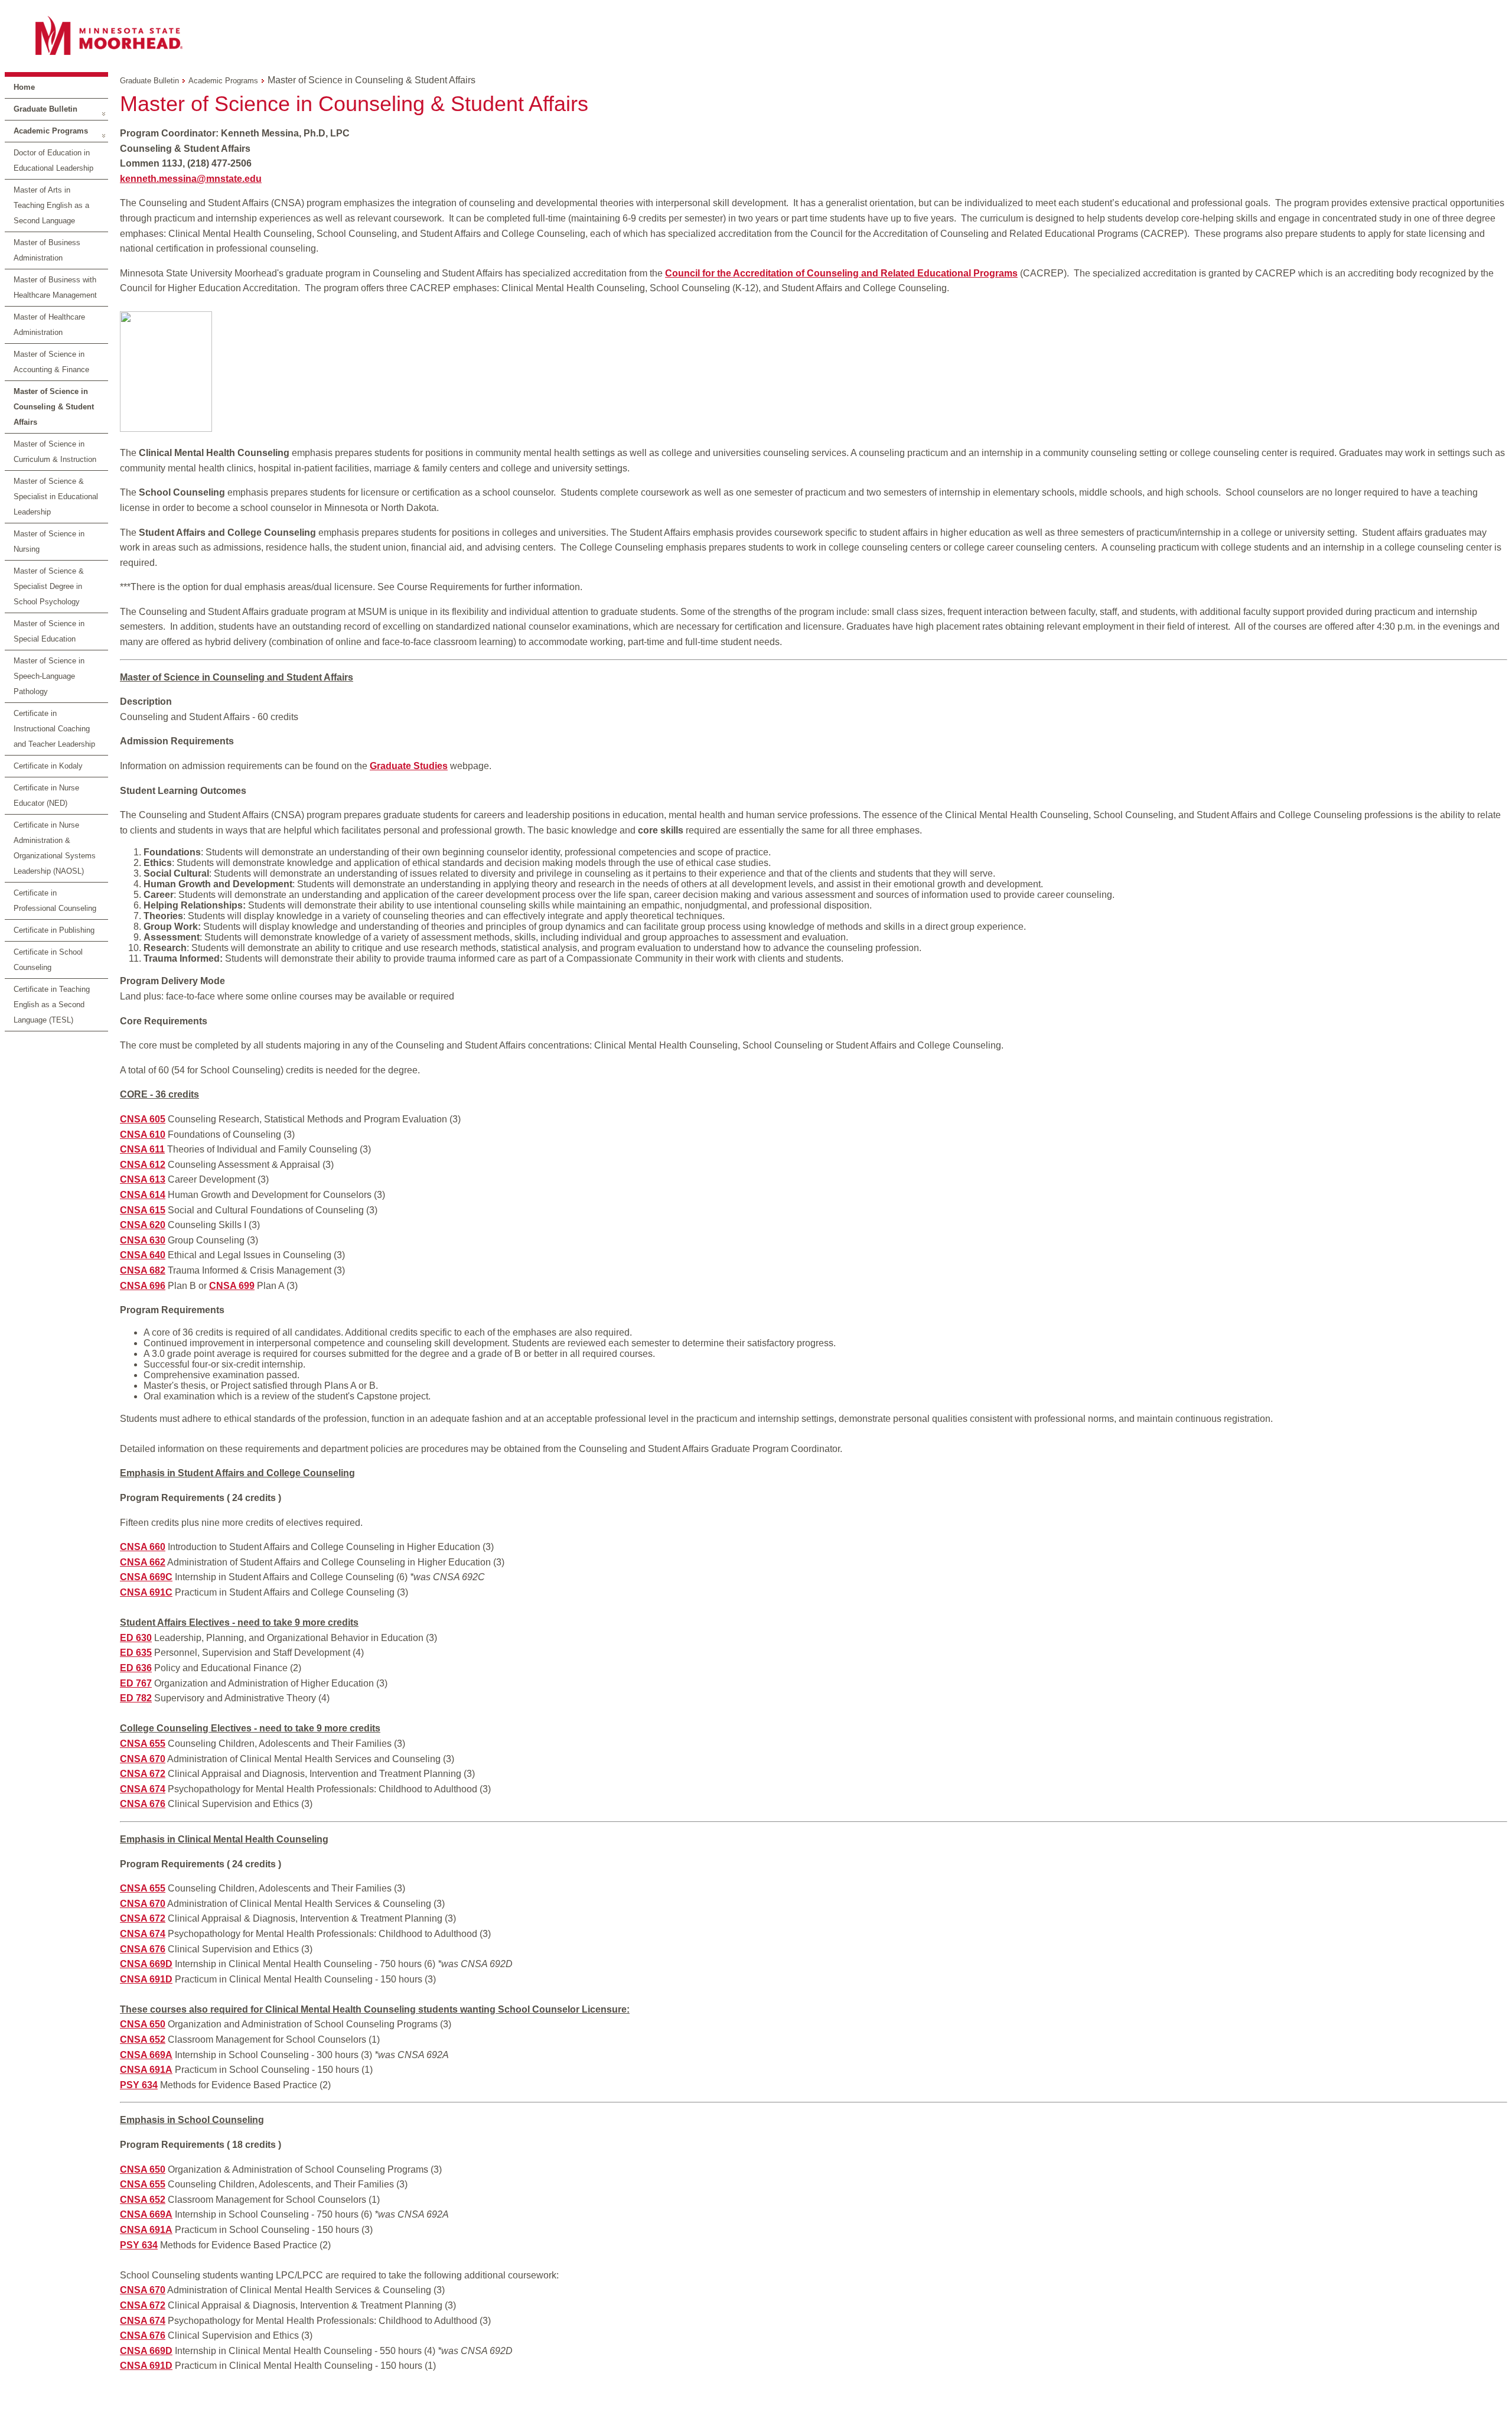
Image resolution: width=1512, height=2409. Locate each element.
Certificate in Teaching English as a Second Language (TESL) (52, 1005)
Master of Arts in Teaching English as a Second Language (51, 205)
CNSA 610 (143, 1134)
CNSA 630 (143, 1240)
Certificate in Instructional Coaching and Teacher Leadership (54, 729)
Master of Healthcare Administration (49, 325)
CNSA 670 (143, 1759)
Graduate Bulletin (45, 109)
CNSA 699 (232, 1286)
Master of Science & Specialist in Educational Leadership (56, 497)
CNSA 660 (143, 1547)
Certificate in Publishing (54, 930)
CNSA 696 (143, 1286)
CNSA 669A (146, 2055)
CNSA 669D (146, 1964)
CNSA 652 (143, 2039)
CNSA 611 (142, 1149)
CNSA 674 (143, 1789)
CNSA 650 (143, 2024)
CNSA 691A (146, 2070)
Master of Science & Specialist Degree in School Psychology (49, 586)
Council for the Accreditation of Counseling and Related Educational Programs (841, 273)
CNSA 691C (146, 1592)
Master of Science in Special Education (49, 631)
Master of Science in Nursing (49, 541)
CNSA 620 (143, 1225)
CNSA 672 (143, 1774)
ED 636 (136, 1668)
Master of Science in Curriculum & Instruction (55, 452)
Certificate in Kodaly (48, 766)
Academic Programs (51, 131)
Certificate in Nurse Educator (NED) (46, 795)
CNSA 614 (143, 1195)
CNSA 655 (143, 1744)
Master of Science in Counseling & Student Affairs (54, 407)
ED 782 (136, 1698)
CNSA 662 (143, 1562)
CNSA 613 (143, 1179)
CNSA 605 (143, 1119)
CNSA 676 (143, 1804)
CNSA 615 (143, 1210)
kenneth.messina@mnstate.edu (191, 179)
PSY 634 (139, 2085)
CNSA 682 (143, 1270)
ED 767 (136, 1683)
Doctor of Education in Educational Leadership (53, 160)
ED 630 (136, 1638)
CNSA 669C (146, 1577)
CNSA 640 (143, 1255)
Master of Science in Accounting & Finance (51, 362)
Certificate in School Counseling (48, 960)
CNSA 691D (146, 1979)
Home (24, 87)
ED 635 (136, 1653)
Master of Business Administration (47, 250)
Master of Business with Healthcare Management (55, 287)
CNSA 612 (143, 1165)
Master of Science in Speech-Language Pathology (49, 676)
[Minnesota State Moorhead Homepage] (756, 35)
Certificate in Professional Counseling (55, 901)
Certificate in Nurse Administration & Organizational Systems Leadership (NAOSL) (55, 848)
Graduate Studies (409, 766)
